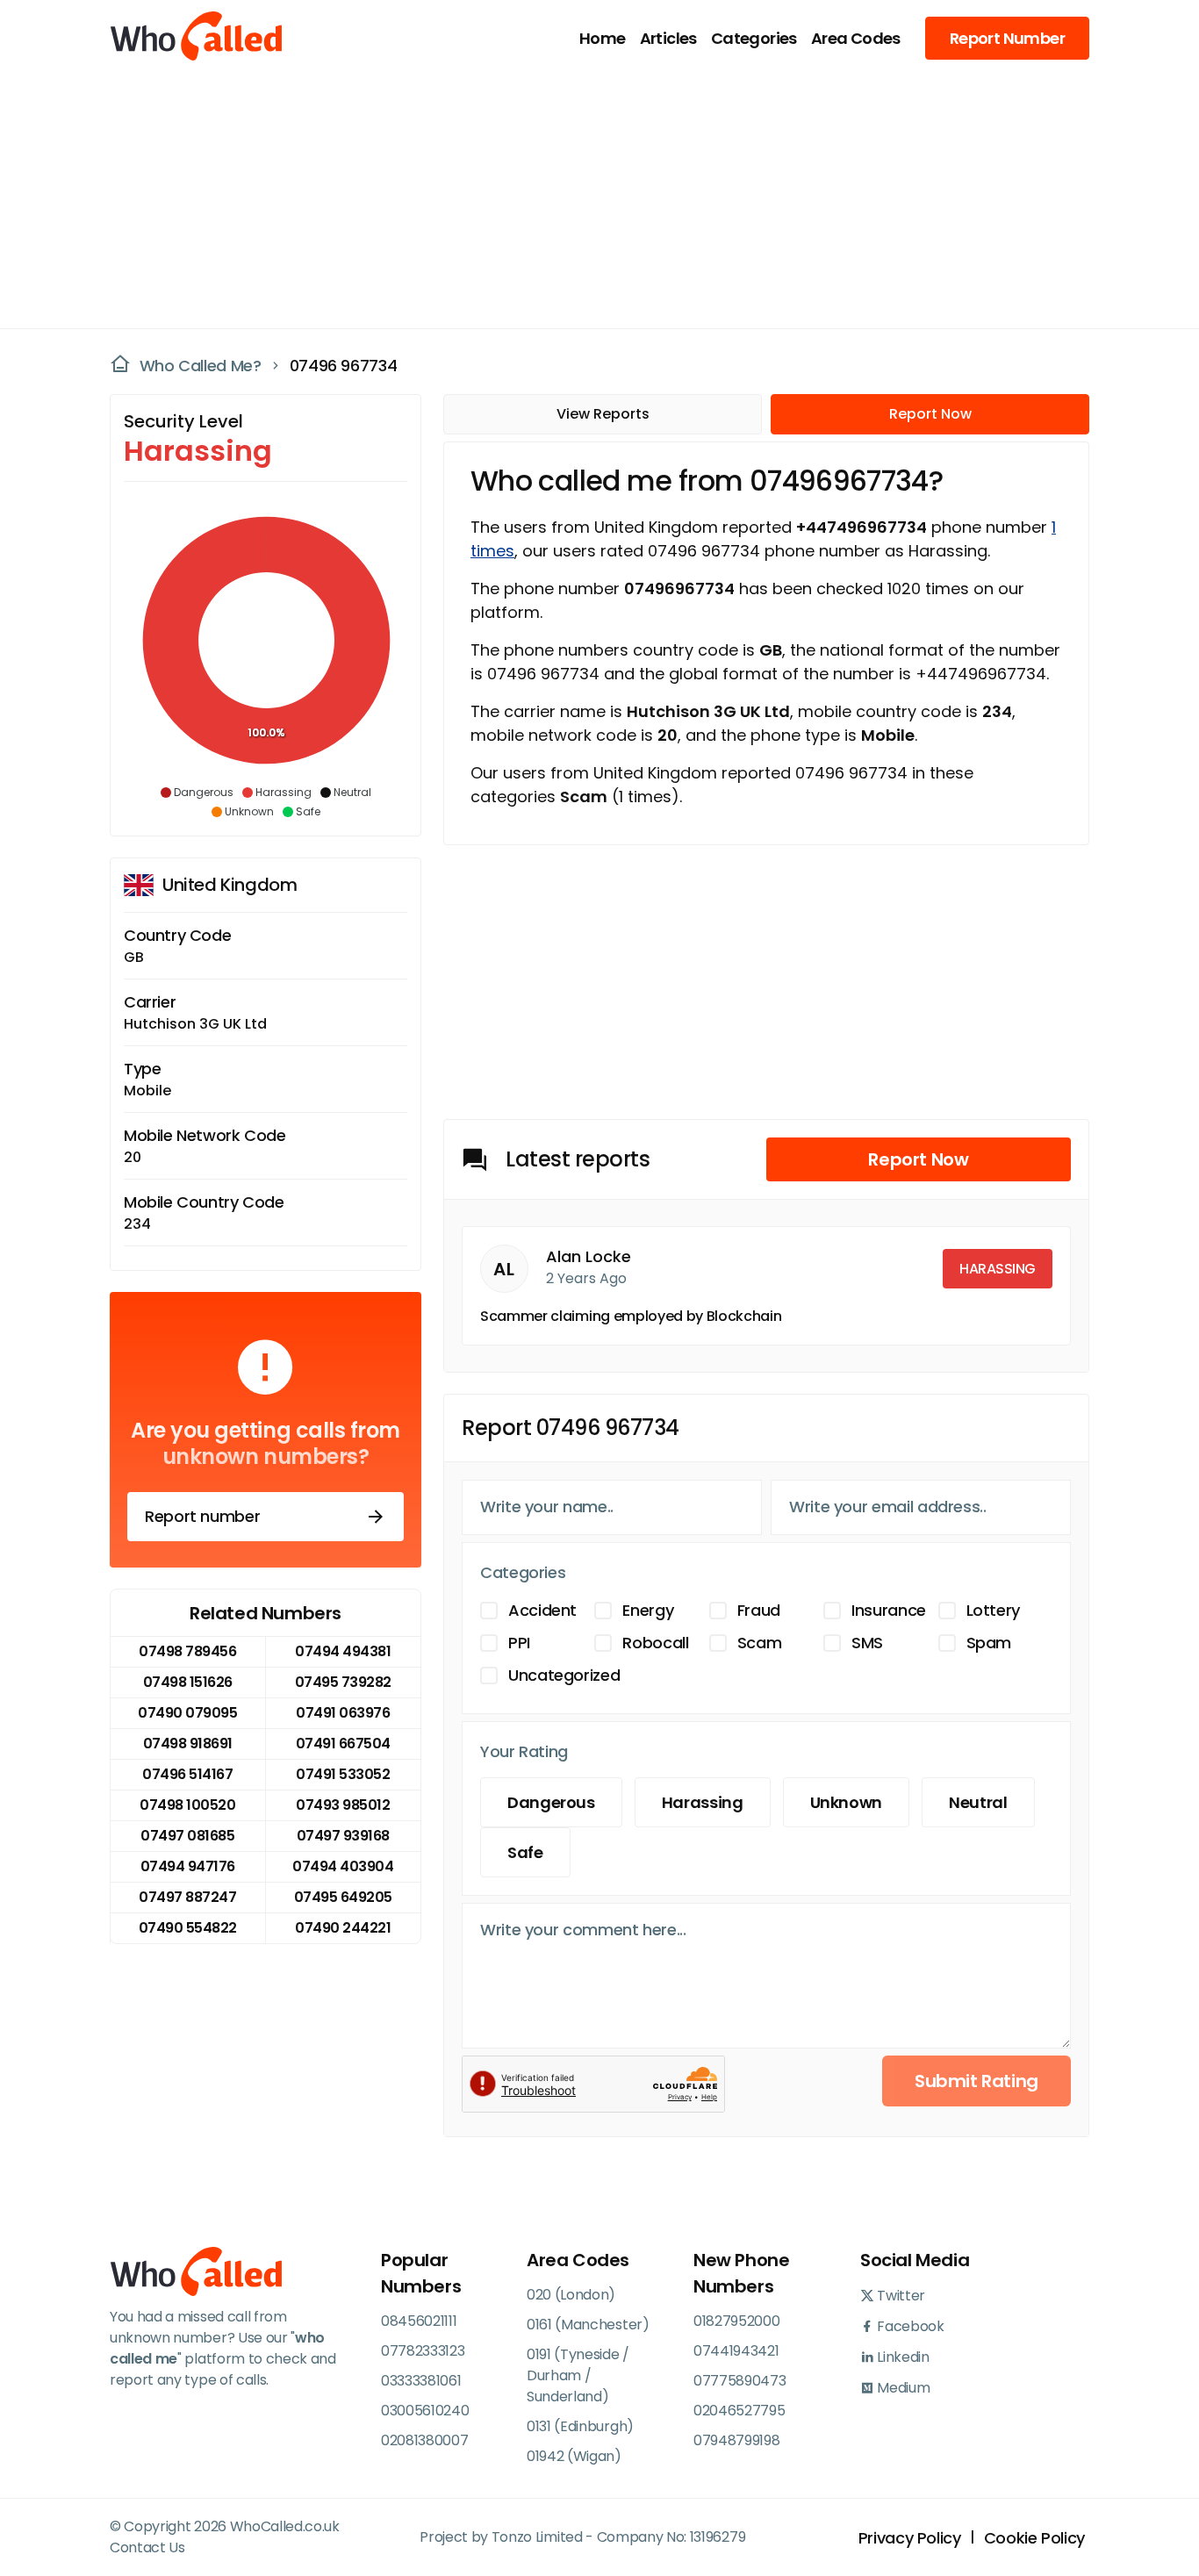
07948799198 (736, 2440)
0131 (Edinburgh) (580, 2426)
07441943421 (736, 2351)
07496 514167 (187, 1774)
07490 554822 (188, 1928)
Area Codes (856, 38)
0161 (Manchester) (588, 2325)
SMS (867, 1643)
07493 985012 (343, 1805)
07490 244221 (343, 1928)
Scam (760, 1643)
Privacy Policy (910, 2538)
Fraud (759, 1610)
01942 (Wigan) (574, 2456)
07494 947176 (188, 1866)
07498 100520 (187, 1805)
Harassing (703, 1802)
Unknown (846, 1802)
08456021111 (419, 2321)
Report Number (1007, 38)
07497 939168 (343, 1836)
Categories (754, 38)
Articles (668, 38)
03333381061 (421, 2381)
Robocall (655, 1643)
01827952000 (736, 2321)
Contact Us (147, 2547)
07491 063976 (343, 1713)
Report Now (930, 414)
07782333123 (423, 2351)
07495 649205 (343, 1897)
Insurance (889, 1610)
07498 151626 (188, 1682)
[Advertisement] (589, 198)
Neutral (978, 1802)
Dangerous (551, 1802)
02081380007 (424, 2440)
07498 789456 (187, 1651)
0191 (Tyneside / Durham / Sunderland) (578, 2375)
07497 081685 (187, 1836)
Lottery (993, 1610)
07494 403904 (343, 1866)
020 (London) (571, 2295)
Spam (989, 1643)
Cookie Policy (1034, 2538)
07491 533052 (343, 1774)
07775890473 (740, 2381)
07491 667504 (343, 1744)
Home (603, 38)
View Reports (603, 414)
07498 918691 (188, 1744)
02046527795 (739, 2411)
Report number (202, 1516)
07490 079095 (187, 1713)
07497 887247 (187, 1897)
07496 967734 (344, 366)
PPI (519, 1643)
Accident (542, 1610)
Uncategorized (564, 1675)
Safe (525, 1852)
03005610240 (425, 2411)
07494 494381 (343, 1651)
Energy (648, 1610)
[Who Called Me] (197, 38)
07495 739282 (343, 1682)
